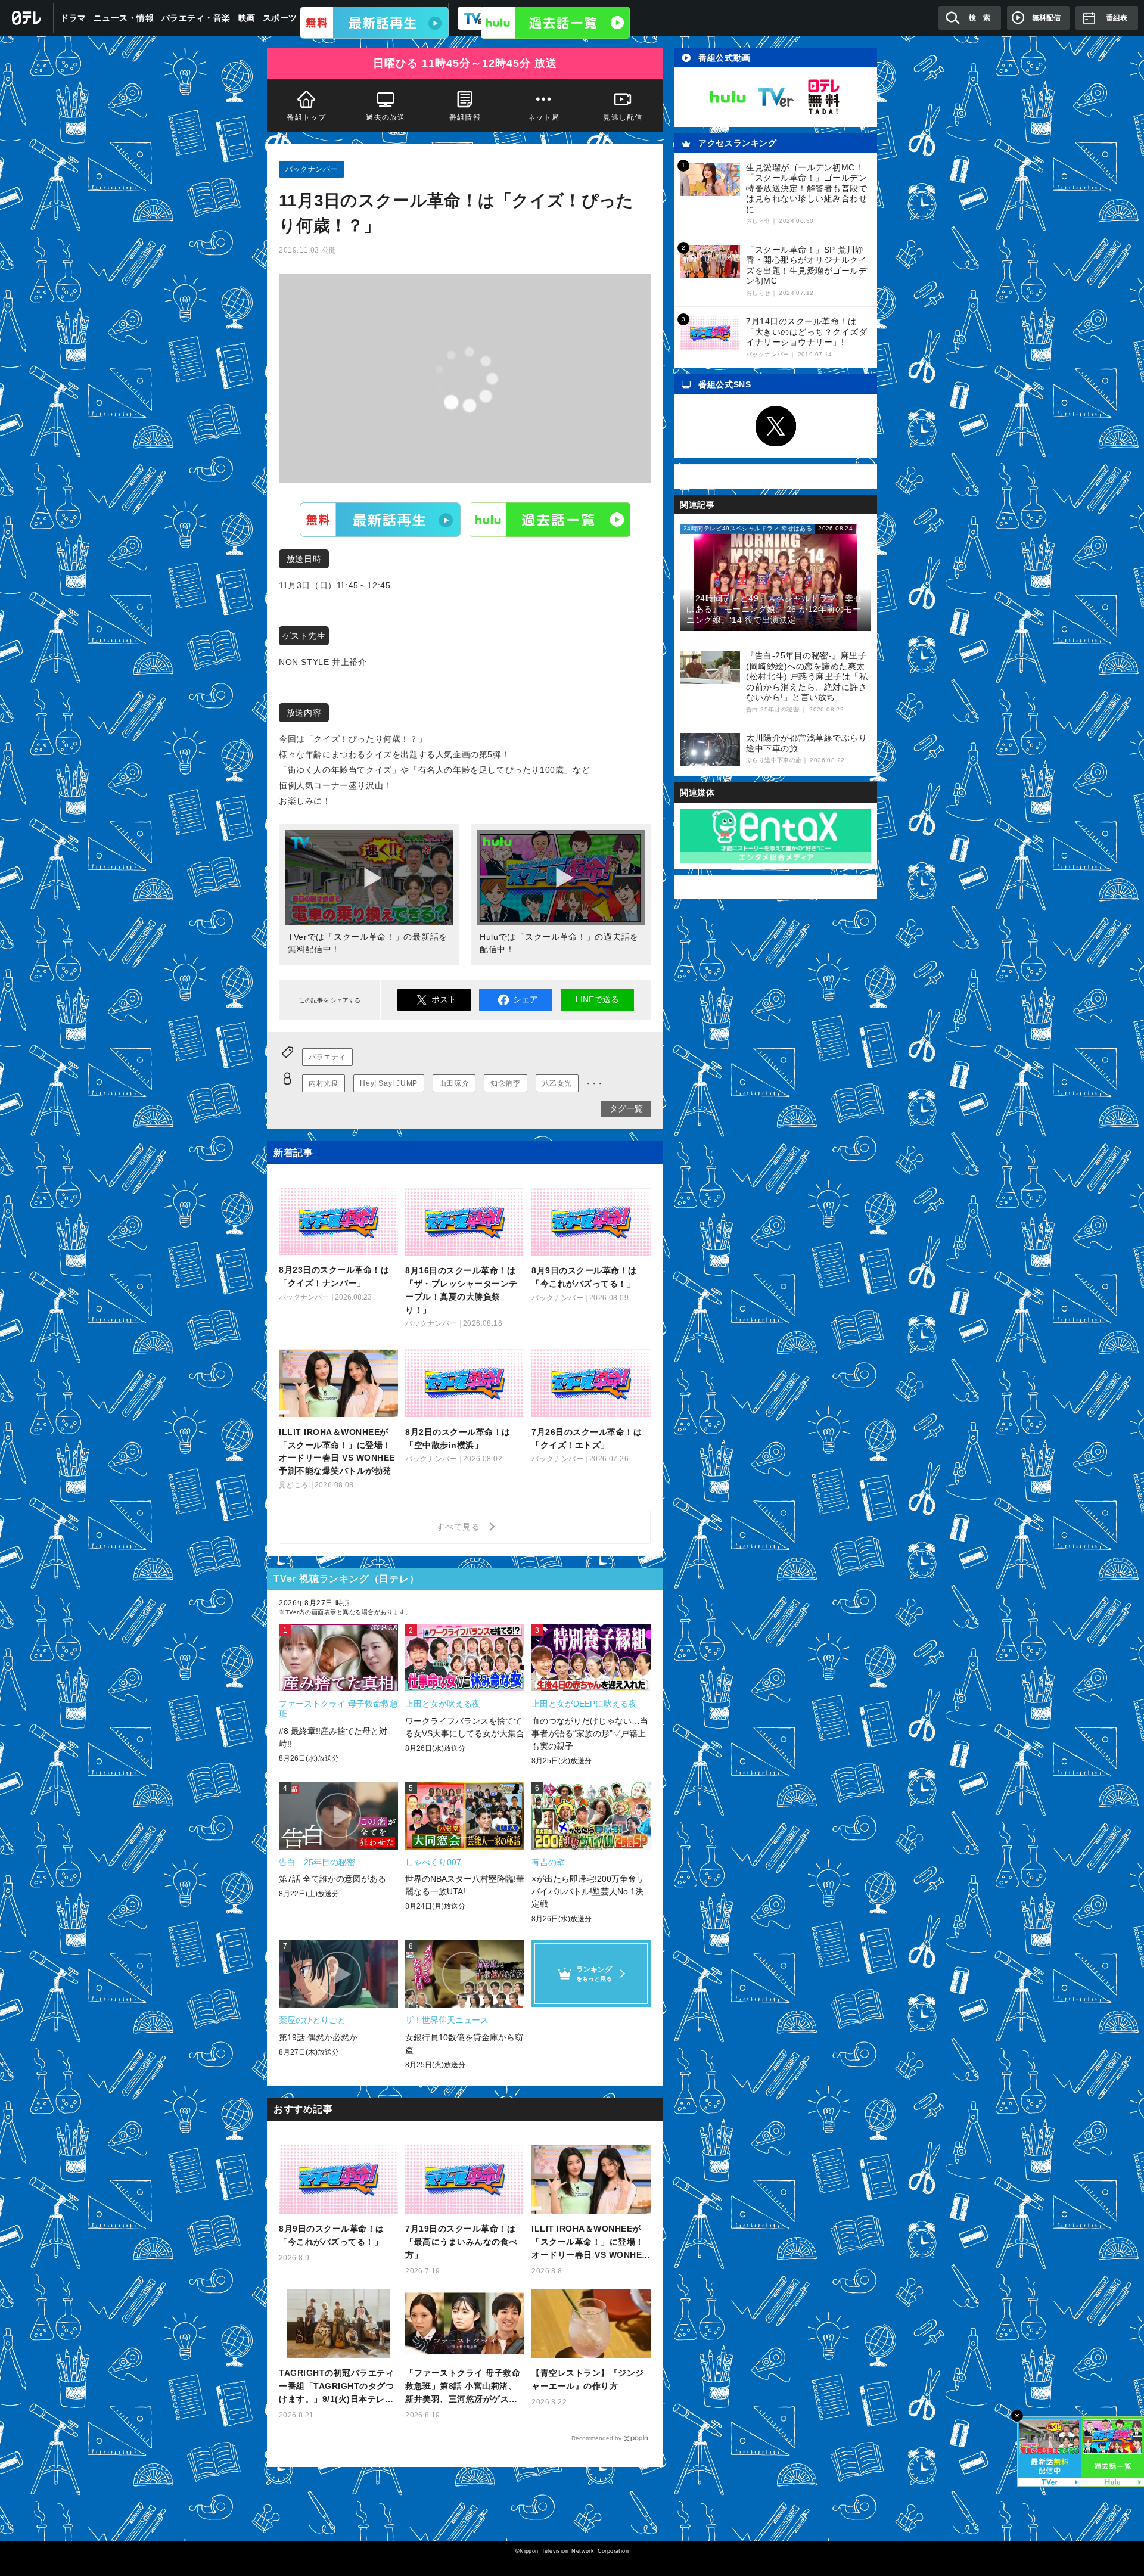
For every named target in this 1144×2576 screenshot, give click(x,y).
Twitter (776, 426)
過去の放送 (386, 117)
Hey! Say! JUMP (388, 1083)
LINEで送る (597, 999)
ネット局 (544, 117)
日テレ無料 (823, 97)
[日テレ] (27, 18)
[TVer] (374, 23)
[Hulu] (555, 23)
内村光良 (324, 1083)
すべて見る (460, 1527)
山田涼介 (454, 1083)
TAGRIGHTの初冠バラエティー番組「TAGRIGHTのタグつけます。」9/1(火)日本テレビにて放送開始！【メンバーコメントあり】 (336, 2387)
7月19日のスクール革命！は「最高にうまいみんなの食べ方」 (461, 2242)
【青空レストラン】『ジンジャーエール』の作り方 (588, 2379)
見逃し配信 (623, 117)
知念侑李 (505, 1083)
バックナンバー (312, 169)
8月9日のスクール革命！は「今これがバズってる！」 (332, 2235)
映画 (247, 18)
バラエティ (327, 1057)
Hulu (550, 519)
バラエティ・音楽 (196, 18)
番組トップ (306, 117)
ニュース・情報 (124, 18)
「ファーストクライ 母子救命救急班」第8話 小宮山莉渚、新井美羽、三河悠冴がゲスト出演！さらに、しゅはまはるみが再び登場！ (463, 2387)
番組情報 (465, 117)
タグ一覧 (626, 1108)
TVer (380, 519)
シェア (526, 999)
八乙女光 (557, 1083)
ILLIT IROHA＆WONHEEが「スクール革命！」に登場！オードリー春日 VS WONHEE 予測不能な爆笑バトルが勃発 (590, 2243)
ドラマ (73, 18)
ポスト (444, 999)
